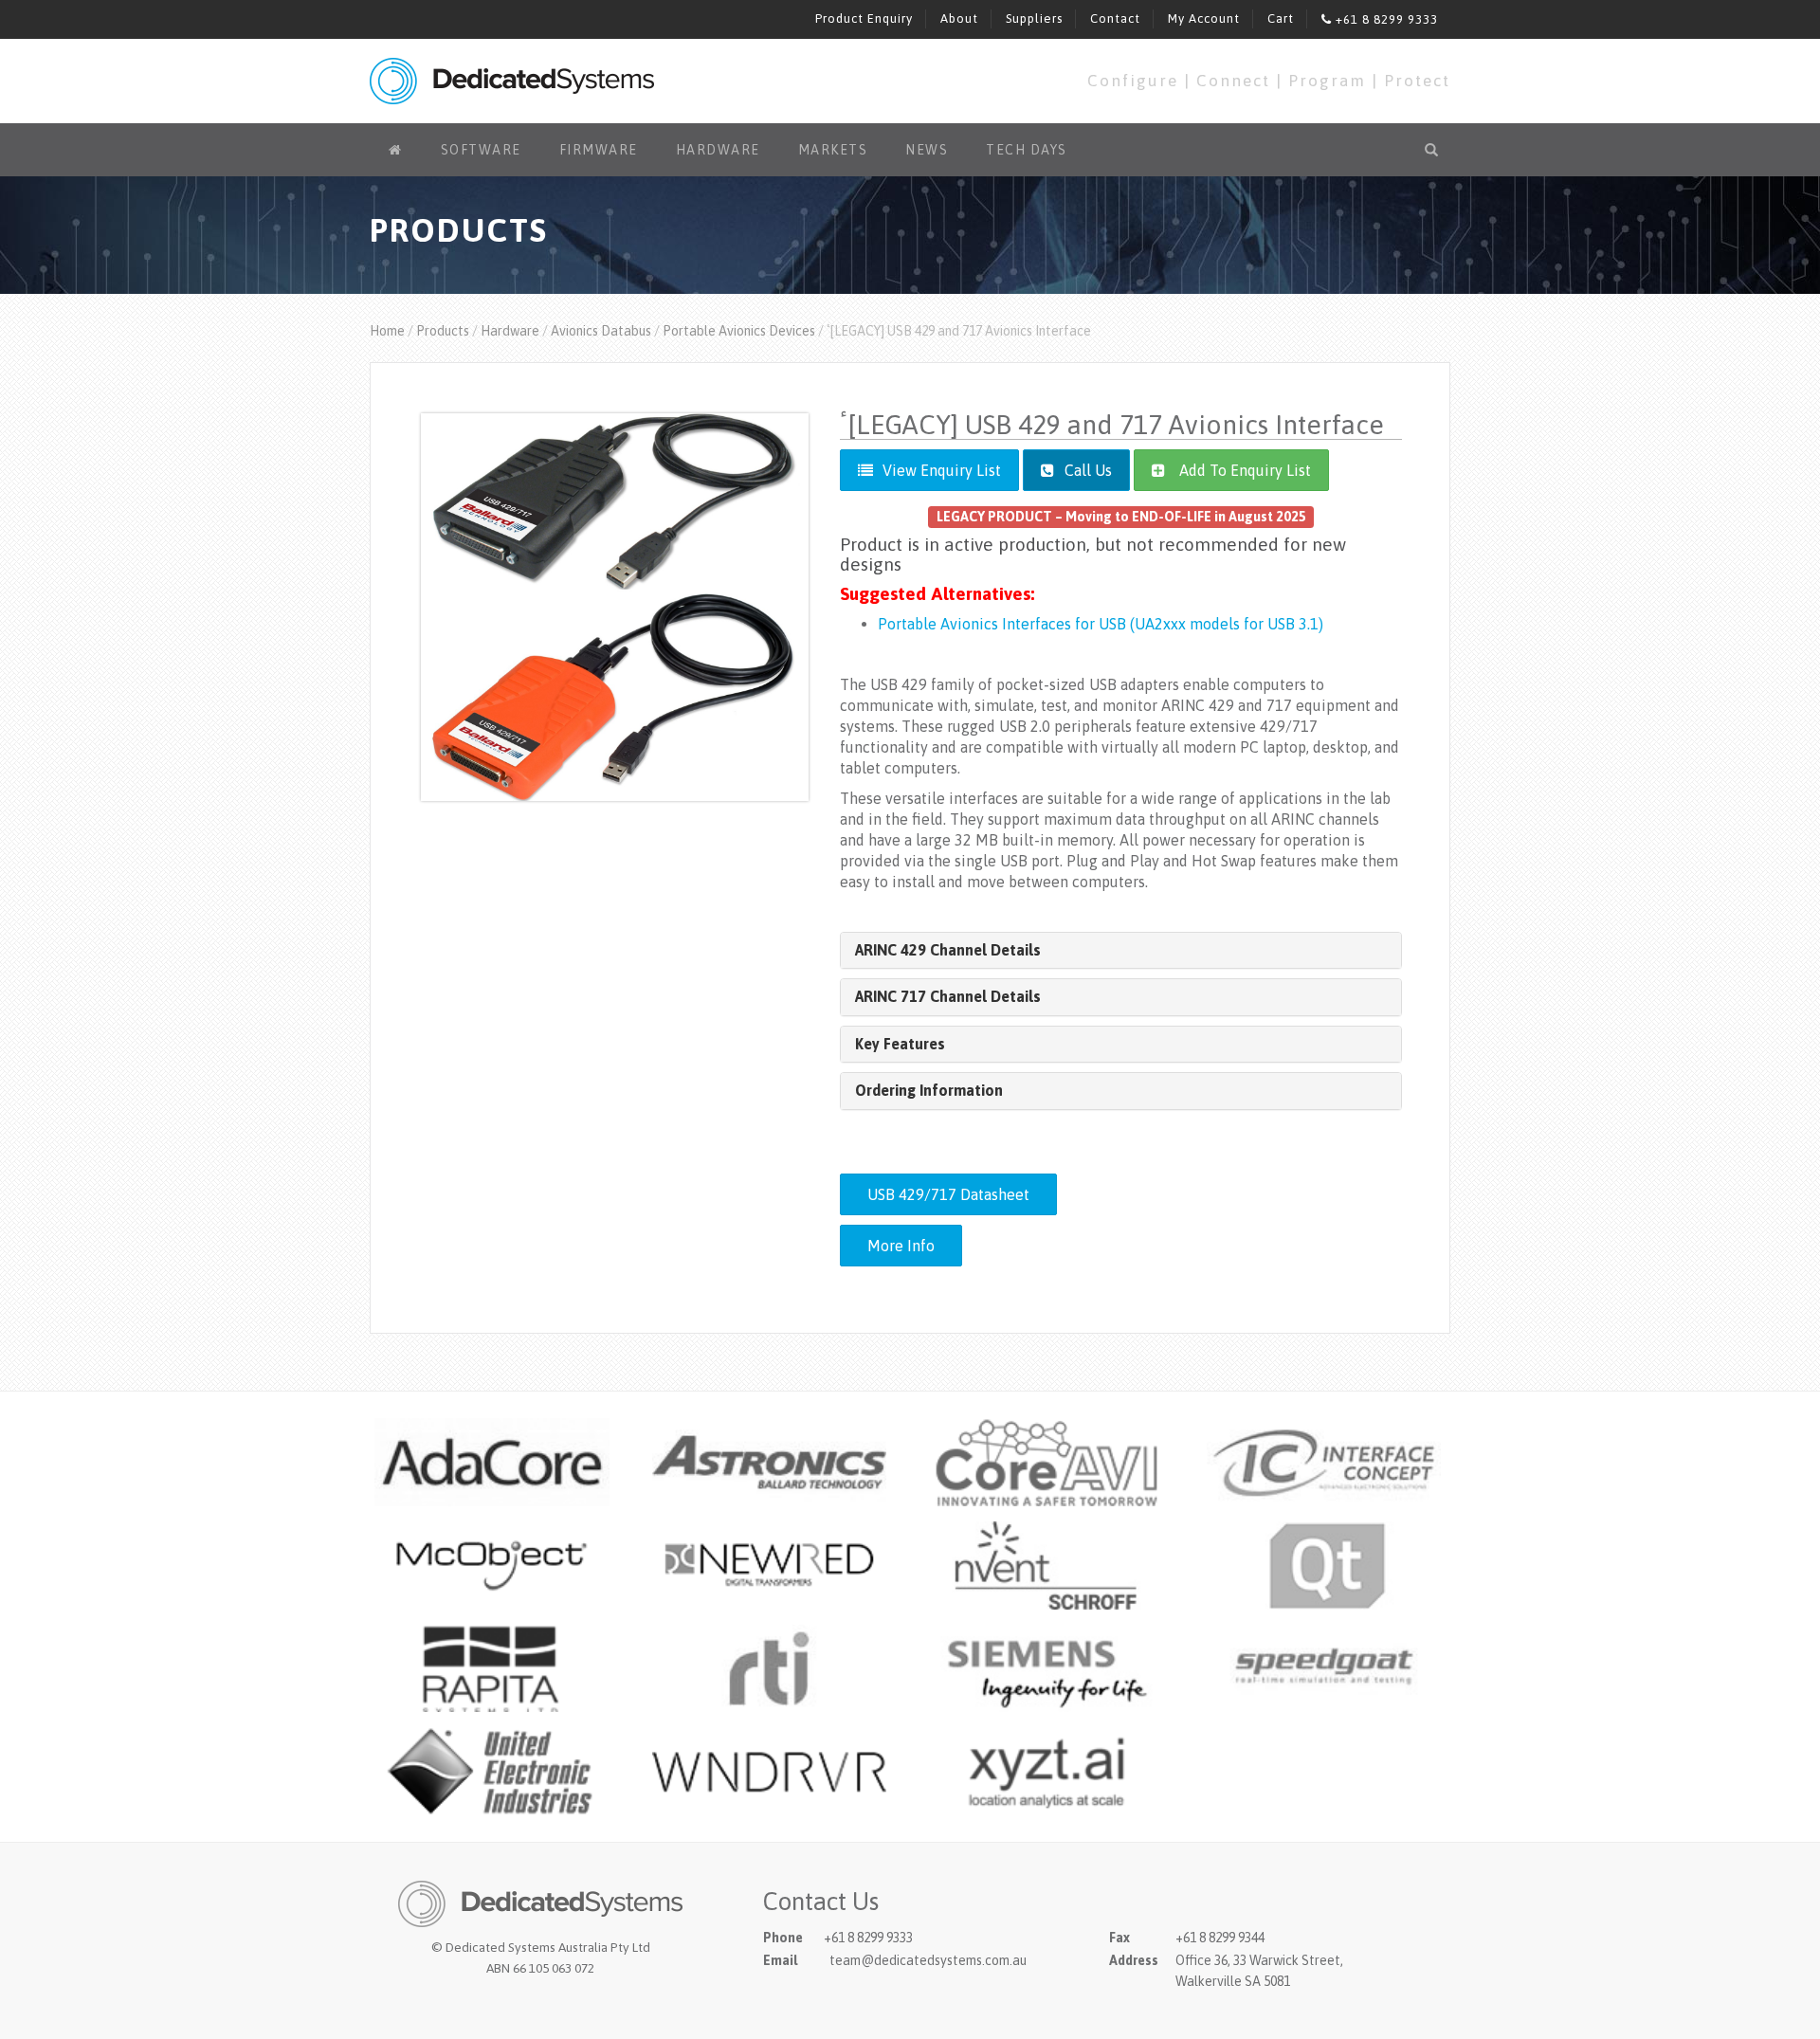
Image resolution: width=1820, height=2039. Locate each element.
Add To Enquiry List (1245, 470)
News (927, 150)
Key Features (900, 1044)
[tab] (1121, 951)
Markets (833, 150)
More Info (901, 1246)
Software (481, 150)
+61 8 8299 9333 (1385, 19)
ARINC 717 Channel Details (948, 996)
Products (443, 331)
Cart (1281, 18)
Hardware (718, 150)
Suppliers (1034, 18)
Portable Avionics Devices (739, 331)
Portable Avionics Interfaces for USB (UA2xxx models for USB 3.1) (1101, 624)
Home (387, 331)
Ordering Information (929, 1090)
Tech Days (1027, 150)
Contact (1115, 18)
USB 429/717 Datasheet (948, 1194)
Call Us (1086, 470)
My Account (1204, 18)
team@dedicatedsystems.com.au (928, 1960)
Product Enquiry (864, 18)
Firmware (599, 150)
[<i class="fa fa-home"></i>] (396, 150)
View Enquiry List (942, 470)
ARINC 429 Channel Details (948, 950)
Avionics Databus (601, 331)
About (959, 18)
